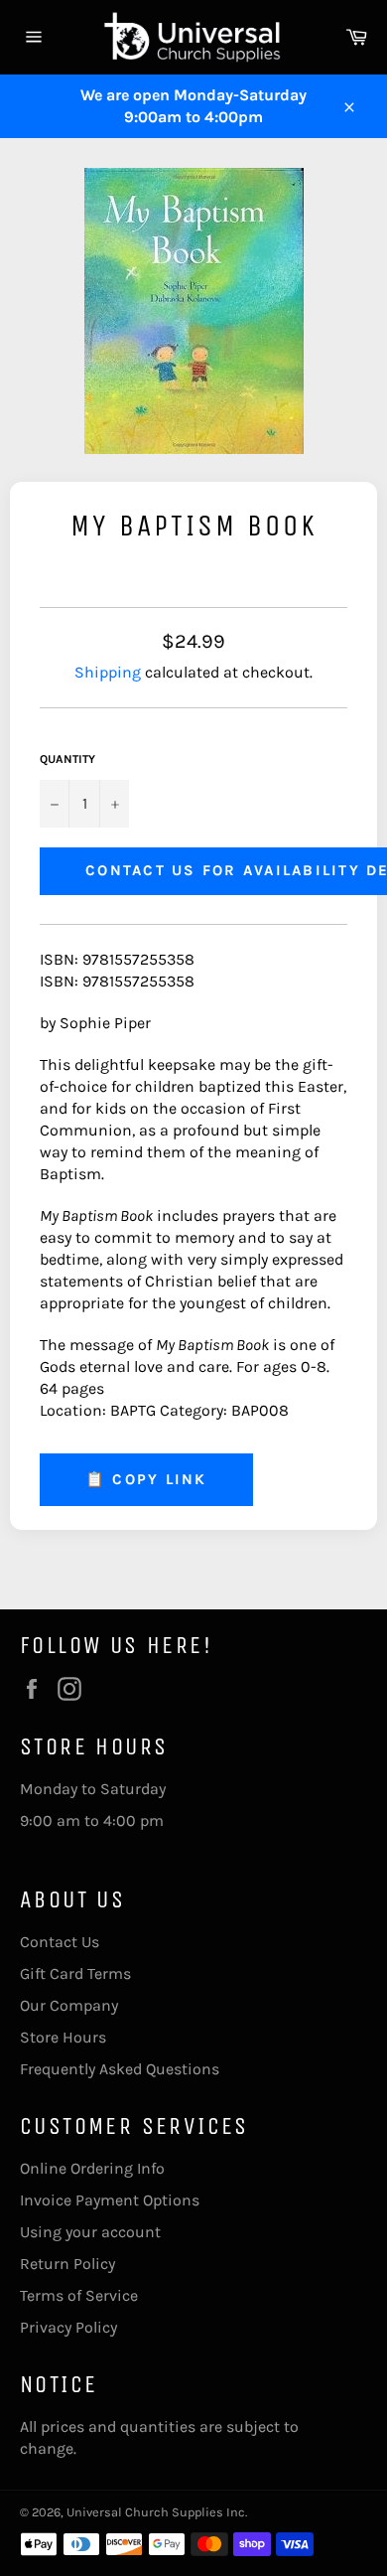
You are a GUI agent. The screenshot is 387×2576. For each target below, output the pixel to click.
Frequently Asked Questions (120, 2069)
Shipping (108, 672)
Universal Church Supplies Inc (156, 2512)
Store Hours (63, 2037)
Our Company (69, 2005)
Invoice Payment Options (110, 2200)
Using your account (90, 2232)
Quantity (67, 759)
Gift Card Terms (75, 1973)
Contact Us (60, 1942)
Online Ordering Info (92, 2168)
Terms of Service (79, 2295)
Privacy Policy (68, 2327)
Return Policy (67, 2264)
